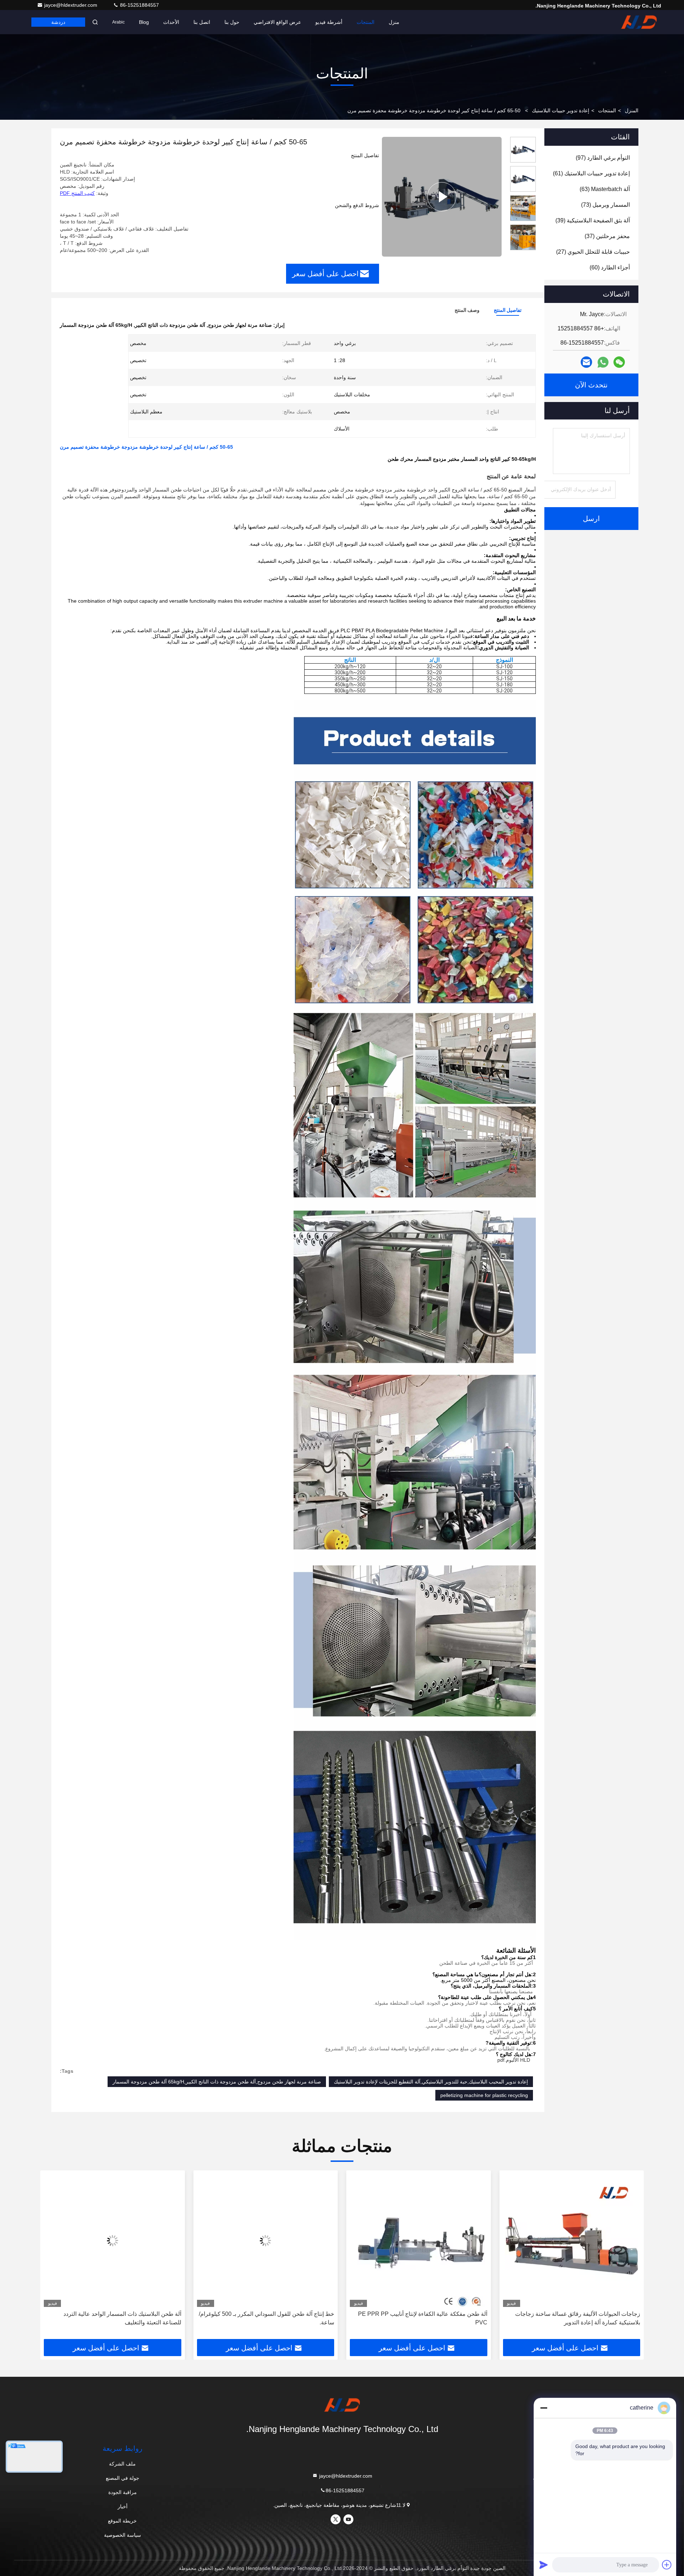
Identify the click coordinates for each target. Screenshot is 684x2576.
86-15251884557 (139, 5)
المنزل (632, 110)
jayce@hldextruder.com (71, 5)
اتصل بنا (202, 22)
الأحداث (171, 22)
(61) (591, 173)
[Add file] (667, 2565)
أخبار (123, 2507)
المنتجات (366, 22)
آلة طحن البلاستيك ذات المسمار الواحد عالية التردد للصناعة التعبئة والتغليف (275, 2318)
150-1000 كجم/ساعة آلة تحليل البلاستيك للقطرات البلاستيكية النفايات (122, 2318)
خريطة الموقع (122, 2521)
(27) (593, 252)
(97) (603, 158)
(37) (607, 236)
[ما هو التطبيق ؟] (603, 362)
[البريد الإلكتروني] (586, 362)
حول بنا (232, 22)
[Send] (544, 2565)
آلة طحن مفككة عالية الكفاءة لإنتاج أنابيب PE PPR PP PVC (576, 2318)
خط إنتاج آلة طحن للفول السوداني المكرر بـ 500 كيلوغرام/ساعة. (420, 2318)
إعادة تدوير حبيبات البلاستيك (561, 110)
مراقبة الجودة (123, 2492)
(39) (593, 220)
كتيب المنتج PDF (77, 193)
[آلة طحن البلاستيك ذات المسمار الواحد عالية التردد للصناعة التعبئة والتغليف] (266, 2240)
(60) (610, 267)
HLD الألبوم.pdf (514, 2060)
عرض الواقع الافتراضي (277, 22)
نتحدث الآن (591, 385)
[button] (631, 2257)
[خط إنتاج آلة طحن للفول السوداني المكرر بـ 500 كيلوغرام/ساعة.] (419, 2240)
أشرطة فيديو (329, 22)
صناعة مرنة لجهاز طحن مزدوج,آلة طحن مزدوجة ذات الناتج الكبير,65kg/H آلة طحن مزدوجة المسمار (217, 2082)
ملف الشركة (122, 2464)
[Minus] (544, 2408)
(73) (605, 205)
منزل (394, 22)
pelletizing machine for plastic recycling (484, 2095)
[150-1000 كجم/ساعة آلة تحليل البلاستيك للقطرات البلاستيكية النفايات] (113, 2240)
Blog (144, 22)
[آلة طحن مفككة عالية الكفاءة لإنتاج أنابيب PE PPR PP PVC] (572, 2240)
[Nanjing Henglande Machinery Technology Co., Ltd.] (639, 22)
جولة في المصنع (123, 2478)
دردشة (58, 22)
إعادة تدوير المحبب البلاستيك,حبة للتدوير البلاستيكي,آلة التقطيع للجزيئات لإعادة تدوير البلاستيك (431, 2082)
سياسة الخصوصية (123, 2535)
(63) (605, 189)
